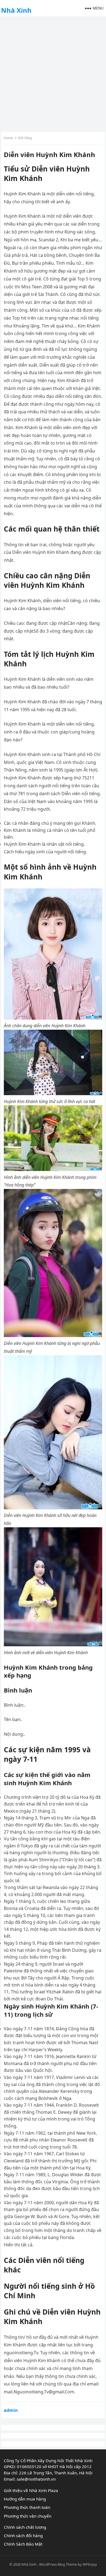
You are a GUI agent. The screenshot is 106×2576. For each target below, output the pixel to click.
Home (8, 138)
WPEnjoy (90, 2564)
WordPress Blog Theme (58, 2564)
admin (11, 2410)
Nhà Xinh (16, 10)
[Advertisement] (53, 73)
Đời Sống (25, 138)
